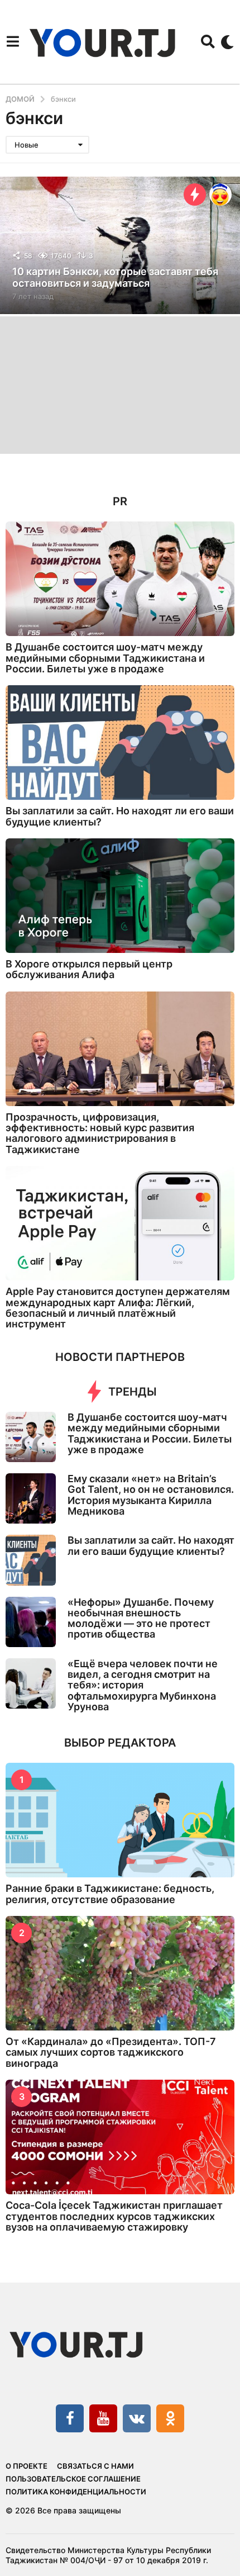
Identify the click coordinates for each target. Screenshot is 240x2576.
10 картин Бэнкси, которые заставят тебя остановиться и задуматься (115, 277)
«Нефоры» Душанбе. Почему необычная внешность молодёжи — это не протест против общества (141, 1618)
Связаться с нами (95, 2466)
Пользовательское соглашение (73, 2479)
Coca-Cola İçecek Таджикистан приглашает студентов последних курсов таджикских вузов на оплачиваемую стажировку (114, 2216)
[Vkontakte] (137, 2418)
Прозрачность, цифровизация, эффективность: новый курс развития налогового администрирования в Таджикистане (100, 1133)
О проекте (27, 2466)
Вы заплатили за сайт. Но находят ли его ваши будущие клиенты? (120, 816)
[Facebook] (70, 2418)
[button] (13, 42)
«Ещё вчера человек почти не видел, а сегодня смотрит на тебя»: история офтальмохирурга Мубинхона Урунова (143, 1685)
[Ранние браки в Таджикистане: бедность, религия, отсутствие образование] (120, 1820)
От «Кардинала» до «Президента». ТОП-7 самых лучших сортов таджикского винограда (111, 2052)
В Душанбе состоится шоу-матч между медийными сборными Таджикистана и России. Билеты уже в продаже (105, 658)
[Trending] (195, 194)
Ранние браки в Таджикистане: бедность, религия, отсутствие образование (110, 1894)
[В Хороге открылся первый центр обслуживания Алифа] (120, 896)
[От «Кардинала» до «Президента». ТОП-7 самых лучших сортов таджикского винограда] (120, 1973)
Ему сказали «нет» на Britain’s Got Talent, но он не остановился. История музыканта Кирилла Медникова (151, 1495)
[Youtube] (103, 2418)
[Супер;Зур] (220, 194)
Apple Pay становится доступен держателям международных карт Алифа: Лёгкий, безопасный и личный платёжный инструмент (118, 1308)
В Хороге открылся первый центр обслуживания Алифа (89, 969)
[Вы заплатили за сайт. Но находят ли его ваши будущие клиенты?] (120, 743)
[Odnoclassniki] (170, 2418)
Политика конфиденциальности (76, 2492)
